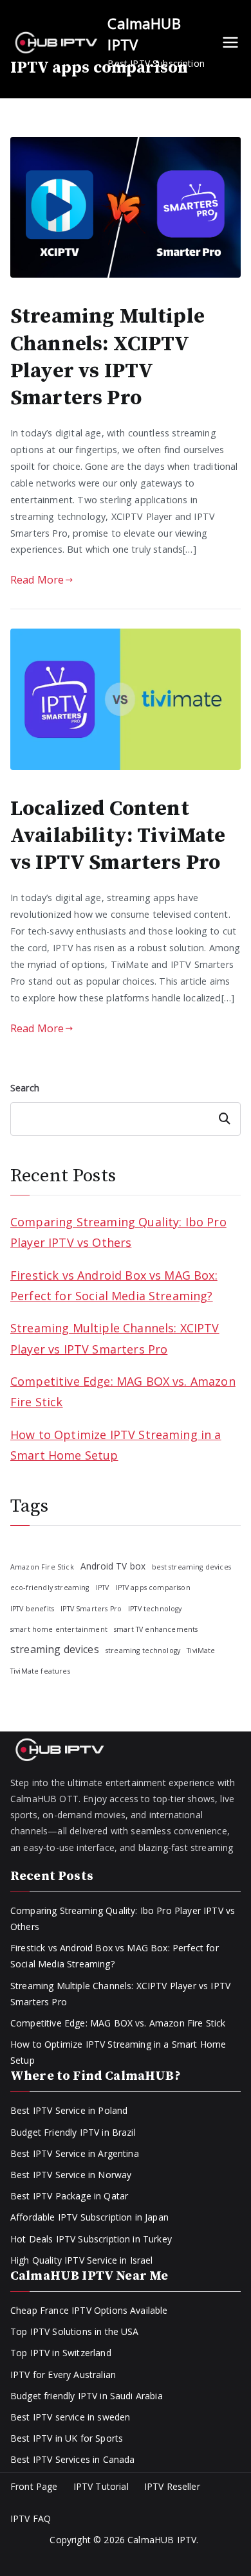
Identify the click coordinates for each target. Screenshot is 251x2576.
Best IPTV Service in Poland (69, 2110)
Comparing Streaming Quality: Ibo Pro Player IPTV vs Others (118, 1232)
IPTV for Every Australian (63, 2375)
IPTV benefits (32, 1609)
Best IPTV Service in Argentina (75, 2153)
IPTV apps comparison (153, 1588)
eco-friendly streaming (50, 1588)
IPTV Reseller (172, 2486)
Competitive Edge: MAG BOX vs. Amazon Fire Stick (123, 1391)
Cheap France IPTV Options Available (89, 2310)
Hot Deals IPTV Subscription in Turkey (91, 2239)
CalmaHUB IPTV (162, 2540)
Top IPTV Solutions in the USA (75, 2331)
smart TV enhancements (156, 1629)
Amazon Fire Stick (42, 1567)
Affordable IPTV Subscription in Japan (89, 2217)
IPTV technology (155, 1609)
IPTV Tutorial (101, 2486)
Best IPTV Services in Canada (72, 2459)
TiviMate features (40, 1671)
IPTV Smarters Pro (91, 1609)
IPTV (103, 1588)
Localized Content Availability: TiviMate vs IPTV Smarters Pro (118, 836)
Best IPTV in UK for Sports (67, 2438)
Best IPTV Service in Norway (71, 2175)
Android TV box (113, 1566)
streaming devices (55, 1649)
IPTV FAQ (31, 2518)
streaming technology (143, 1650)
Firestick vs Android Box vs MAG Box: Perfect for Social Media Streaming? (114, 1285)
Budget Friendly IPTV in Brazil (73, 2132)
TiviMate (201, 1650)
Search (25, 1088)
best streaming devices (191, 1567)
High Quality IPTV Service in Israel (82, 2260)
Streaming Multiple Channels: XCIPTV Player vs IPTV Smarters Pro (107, 357)
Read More (37, 580)
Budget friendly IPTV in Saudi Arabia (87, 2396)
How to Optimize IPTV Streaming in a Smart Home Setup (116, 1445)
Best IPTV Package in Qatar (69, 2196)
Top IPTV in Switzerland (61, 2353)
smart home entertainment (59, 1629)
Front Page (34, 2486)
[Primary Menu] (230, 42)
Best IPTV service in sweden (70, 2417)
